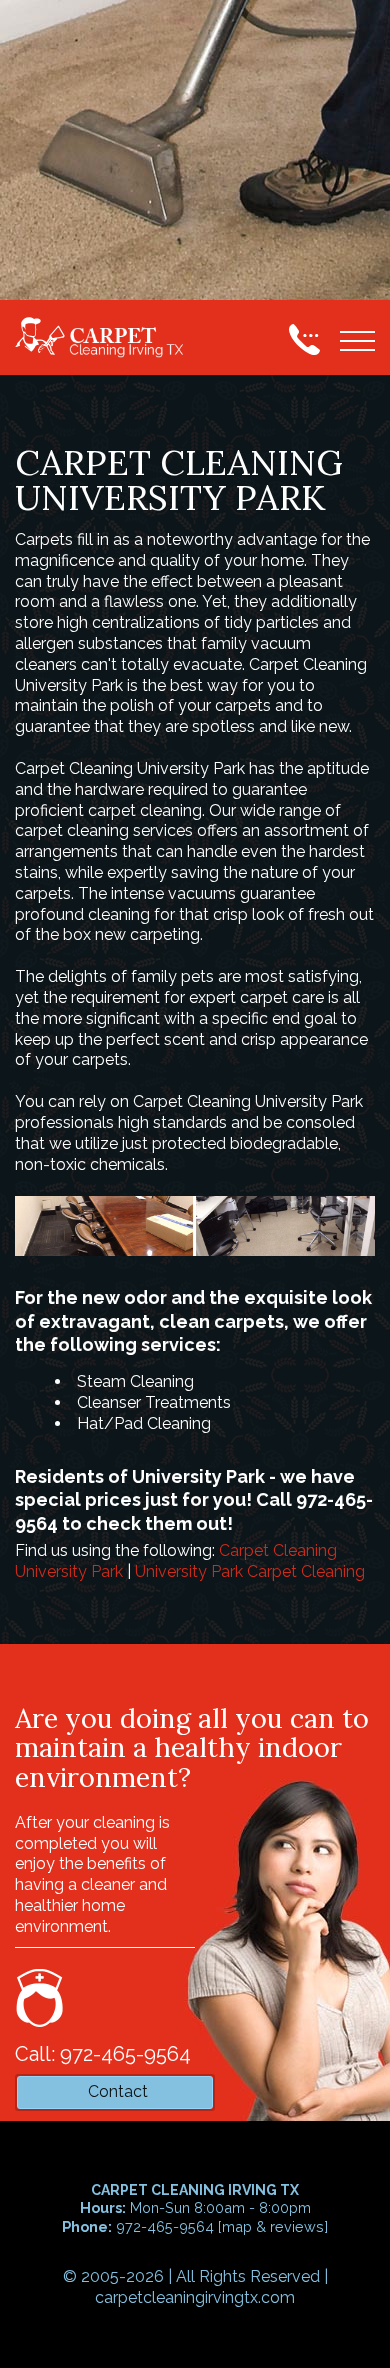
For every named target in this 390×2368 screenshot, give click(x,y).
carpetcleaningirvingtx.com (195, 2297)
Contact (118, 2091)
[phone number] (304, 339)
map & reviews (273, 2226)
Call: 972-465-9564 (103, 2054)
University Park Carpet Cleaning (250, 1571)
